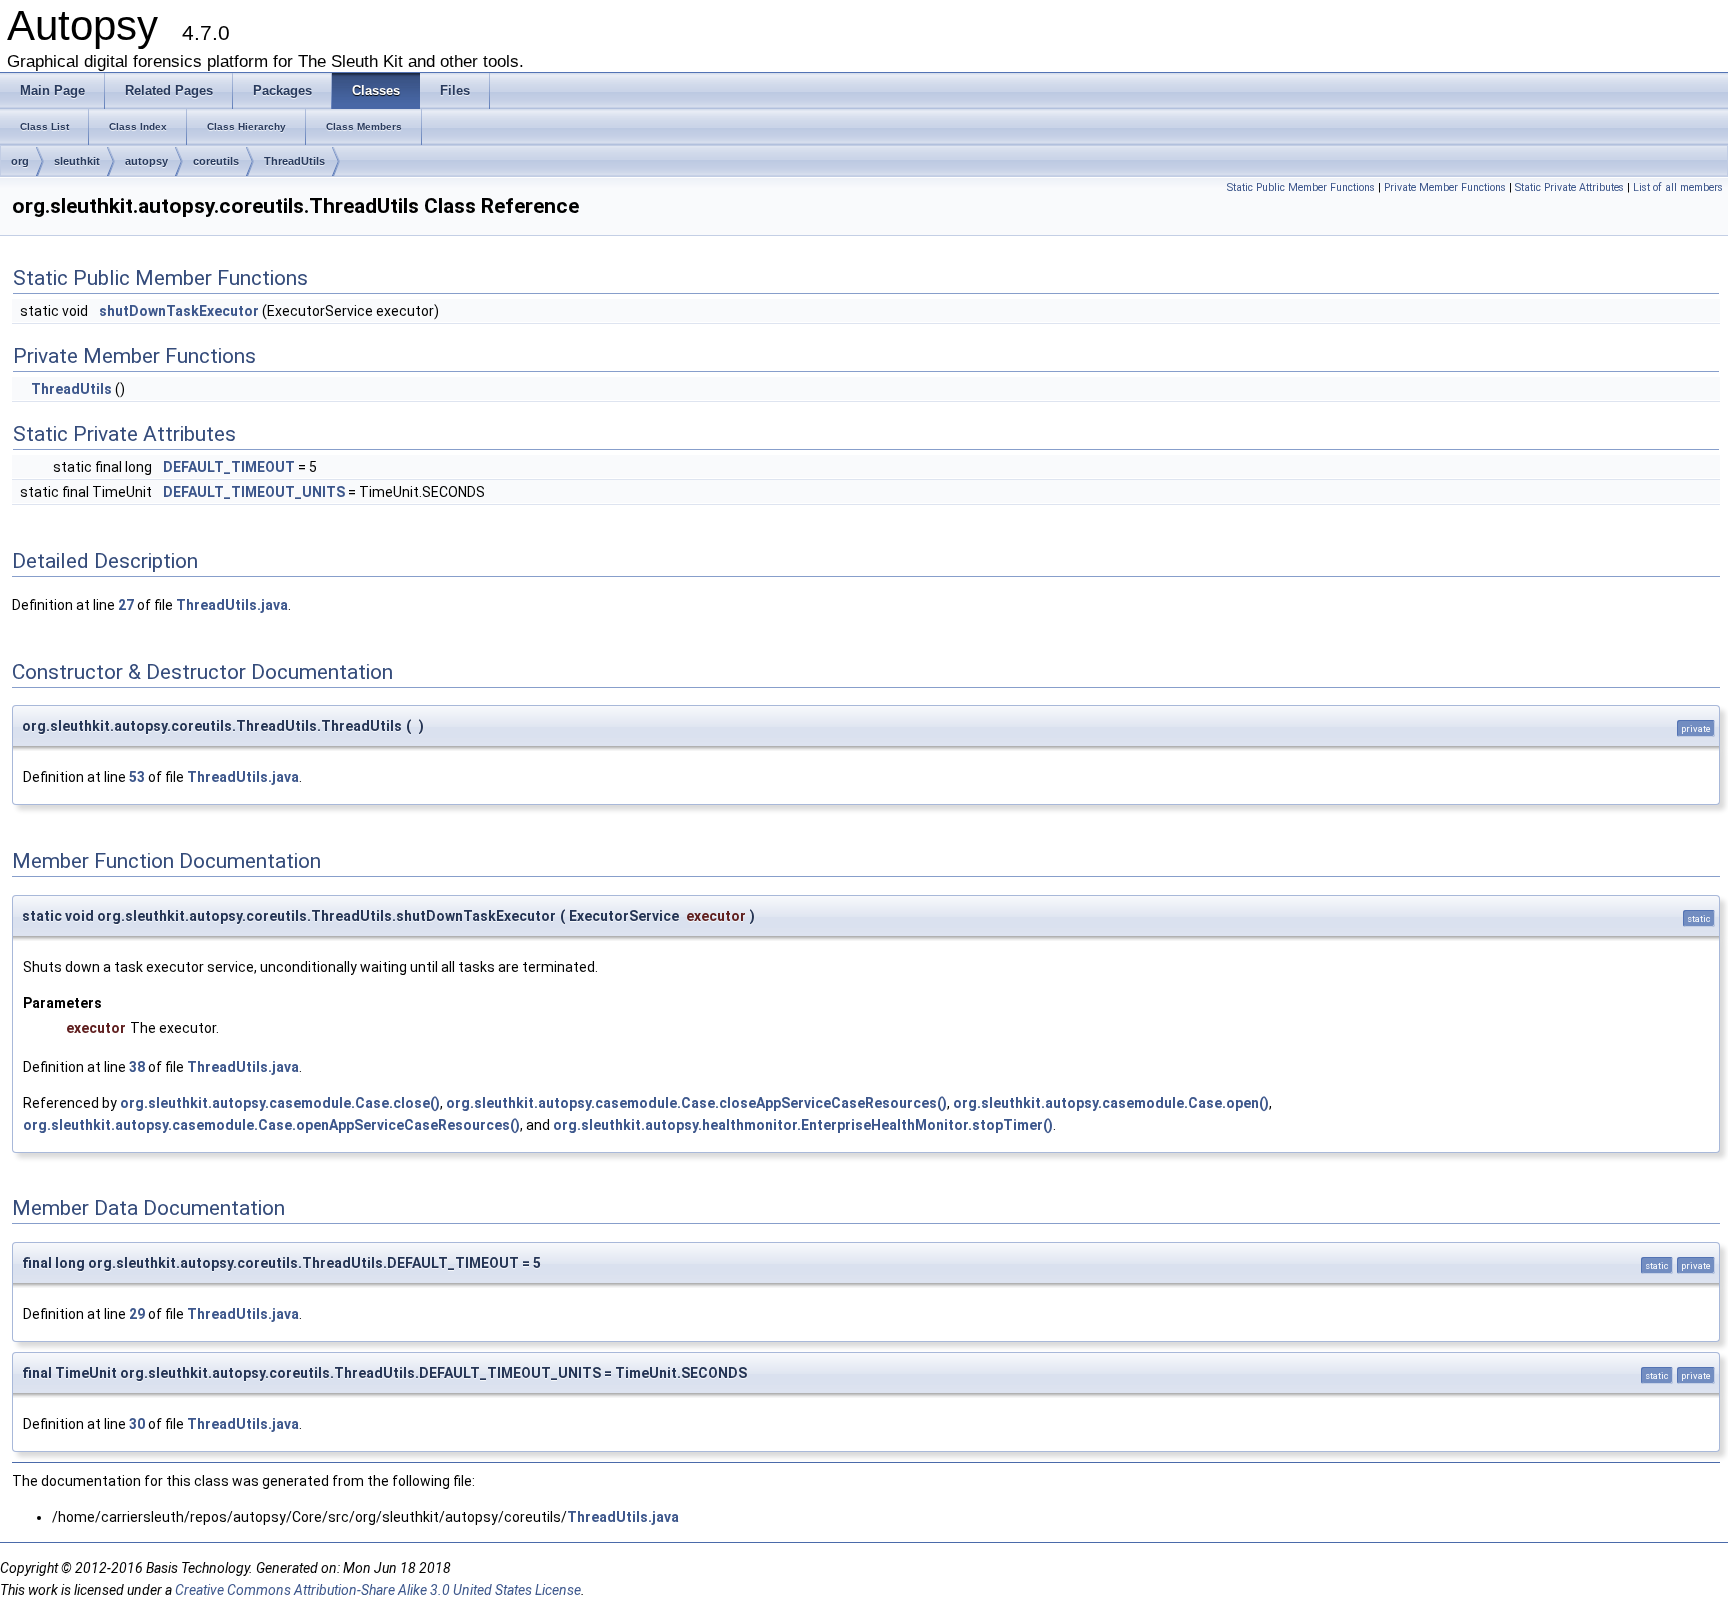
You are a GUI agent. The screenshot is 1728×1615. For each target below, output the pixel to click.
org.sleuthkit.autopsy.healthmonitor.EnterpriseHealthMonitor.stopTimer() (803, 1125)
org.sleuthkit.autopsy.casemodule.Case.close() (280, 1103)
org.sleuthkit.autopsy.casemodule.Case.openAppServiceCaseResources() (271, 1125)
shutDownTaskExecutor (179, 311)
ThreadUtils (294, 161)
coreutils (216, 161)
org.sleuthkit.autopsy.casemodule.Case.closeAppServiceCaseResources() (696, 1103)
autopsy (146, 161)
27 (126, 605)
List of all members (1678, 187)
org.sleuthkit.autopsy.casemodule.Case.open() (1111, 1103)
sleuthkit (77, 161)
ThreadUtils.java (232, 605)
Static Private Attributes (1569, 187)
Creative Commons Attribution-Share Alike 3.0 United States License (378, 1590)
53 (137, 777)
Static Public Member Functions (1301, 187)
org (20, 161)
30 (137, 1424)
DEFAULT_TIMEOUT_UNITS (254, 492)
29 (137, 1314)
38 (137, 1067)
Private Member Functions (1445, 187)
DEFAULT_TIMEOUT (229, 467)
